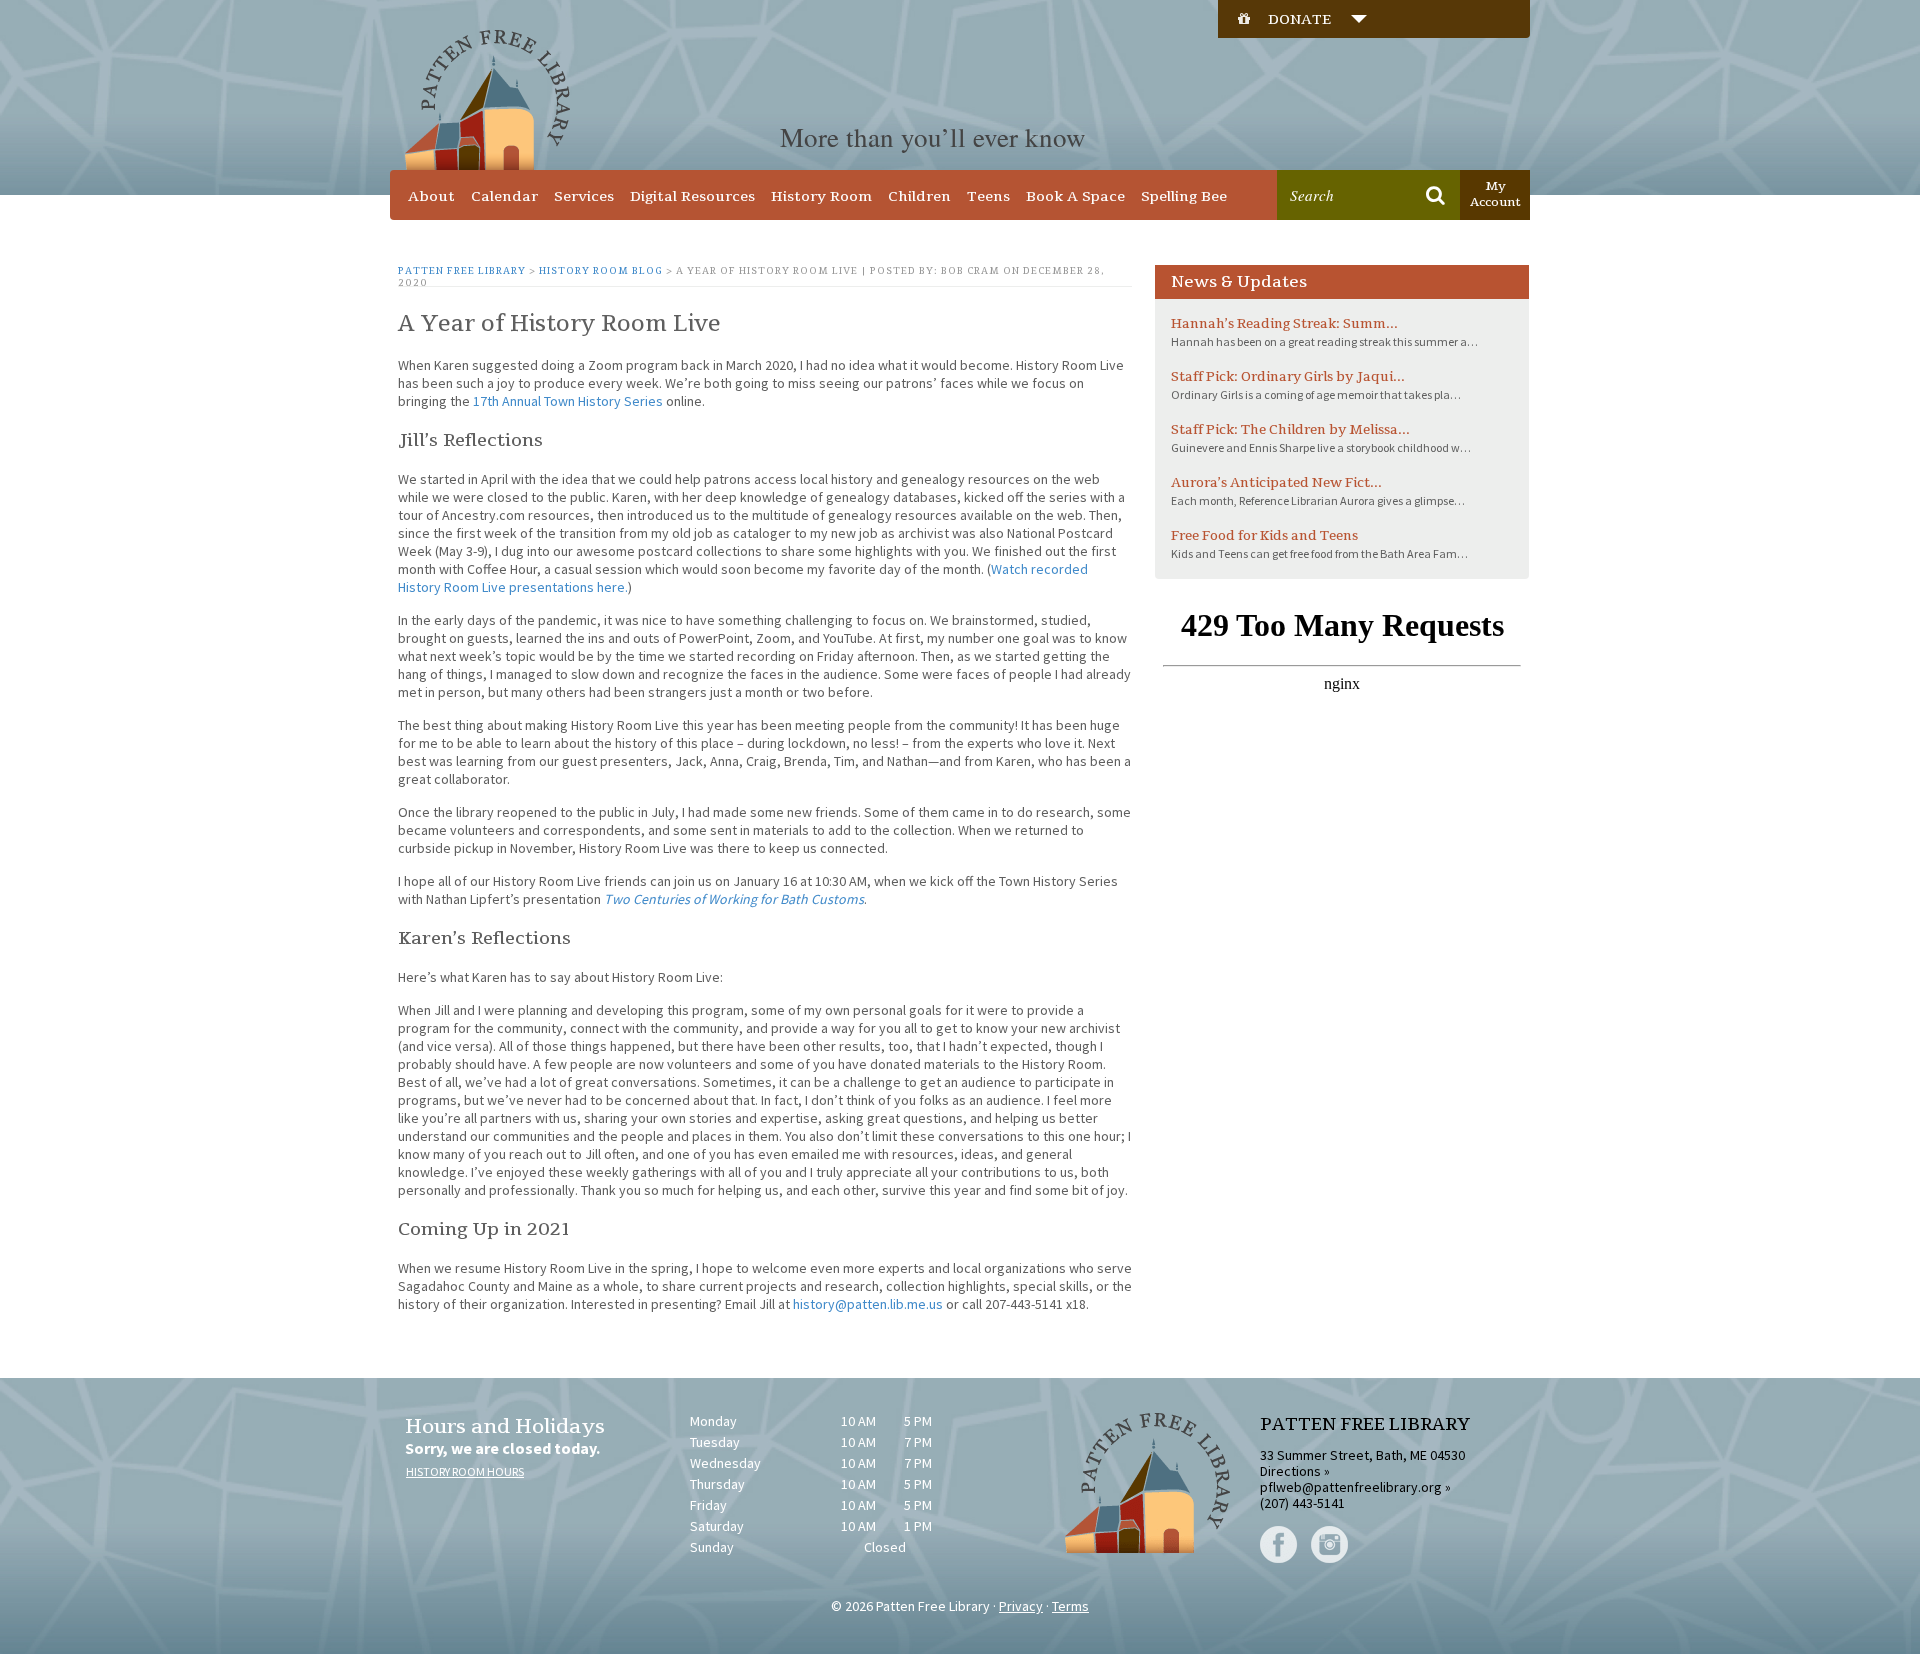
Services (584, 196)
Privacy (1021, 1606)
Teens (988, 196)
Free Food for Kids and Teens (1264, 536)
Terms (1070, 1606)
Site (1393, 156)
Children (919, 196)
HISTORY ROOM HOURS (465, 1471)
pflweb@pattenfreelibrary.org (1351, 1487)
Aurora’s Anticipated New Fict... (1276, 483)
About (431, 196)
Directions (1290, 1471)
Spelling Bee (1184, 196)
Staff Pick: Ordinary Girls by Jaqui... (1288, 377)
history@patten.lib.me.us (868, 1304)
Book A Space (1075, 196)
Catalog (1326, 156)
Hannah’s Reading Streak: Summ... (1284, 324)
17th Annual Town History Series (568, 401)
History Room (821, 196)
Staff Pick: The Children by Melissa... (1290, 430)
